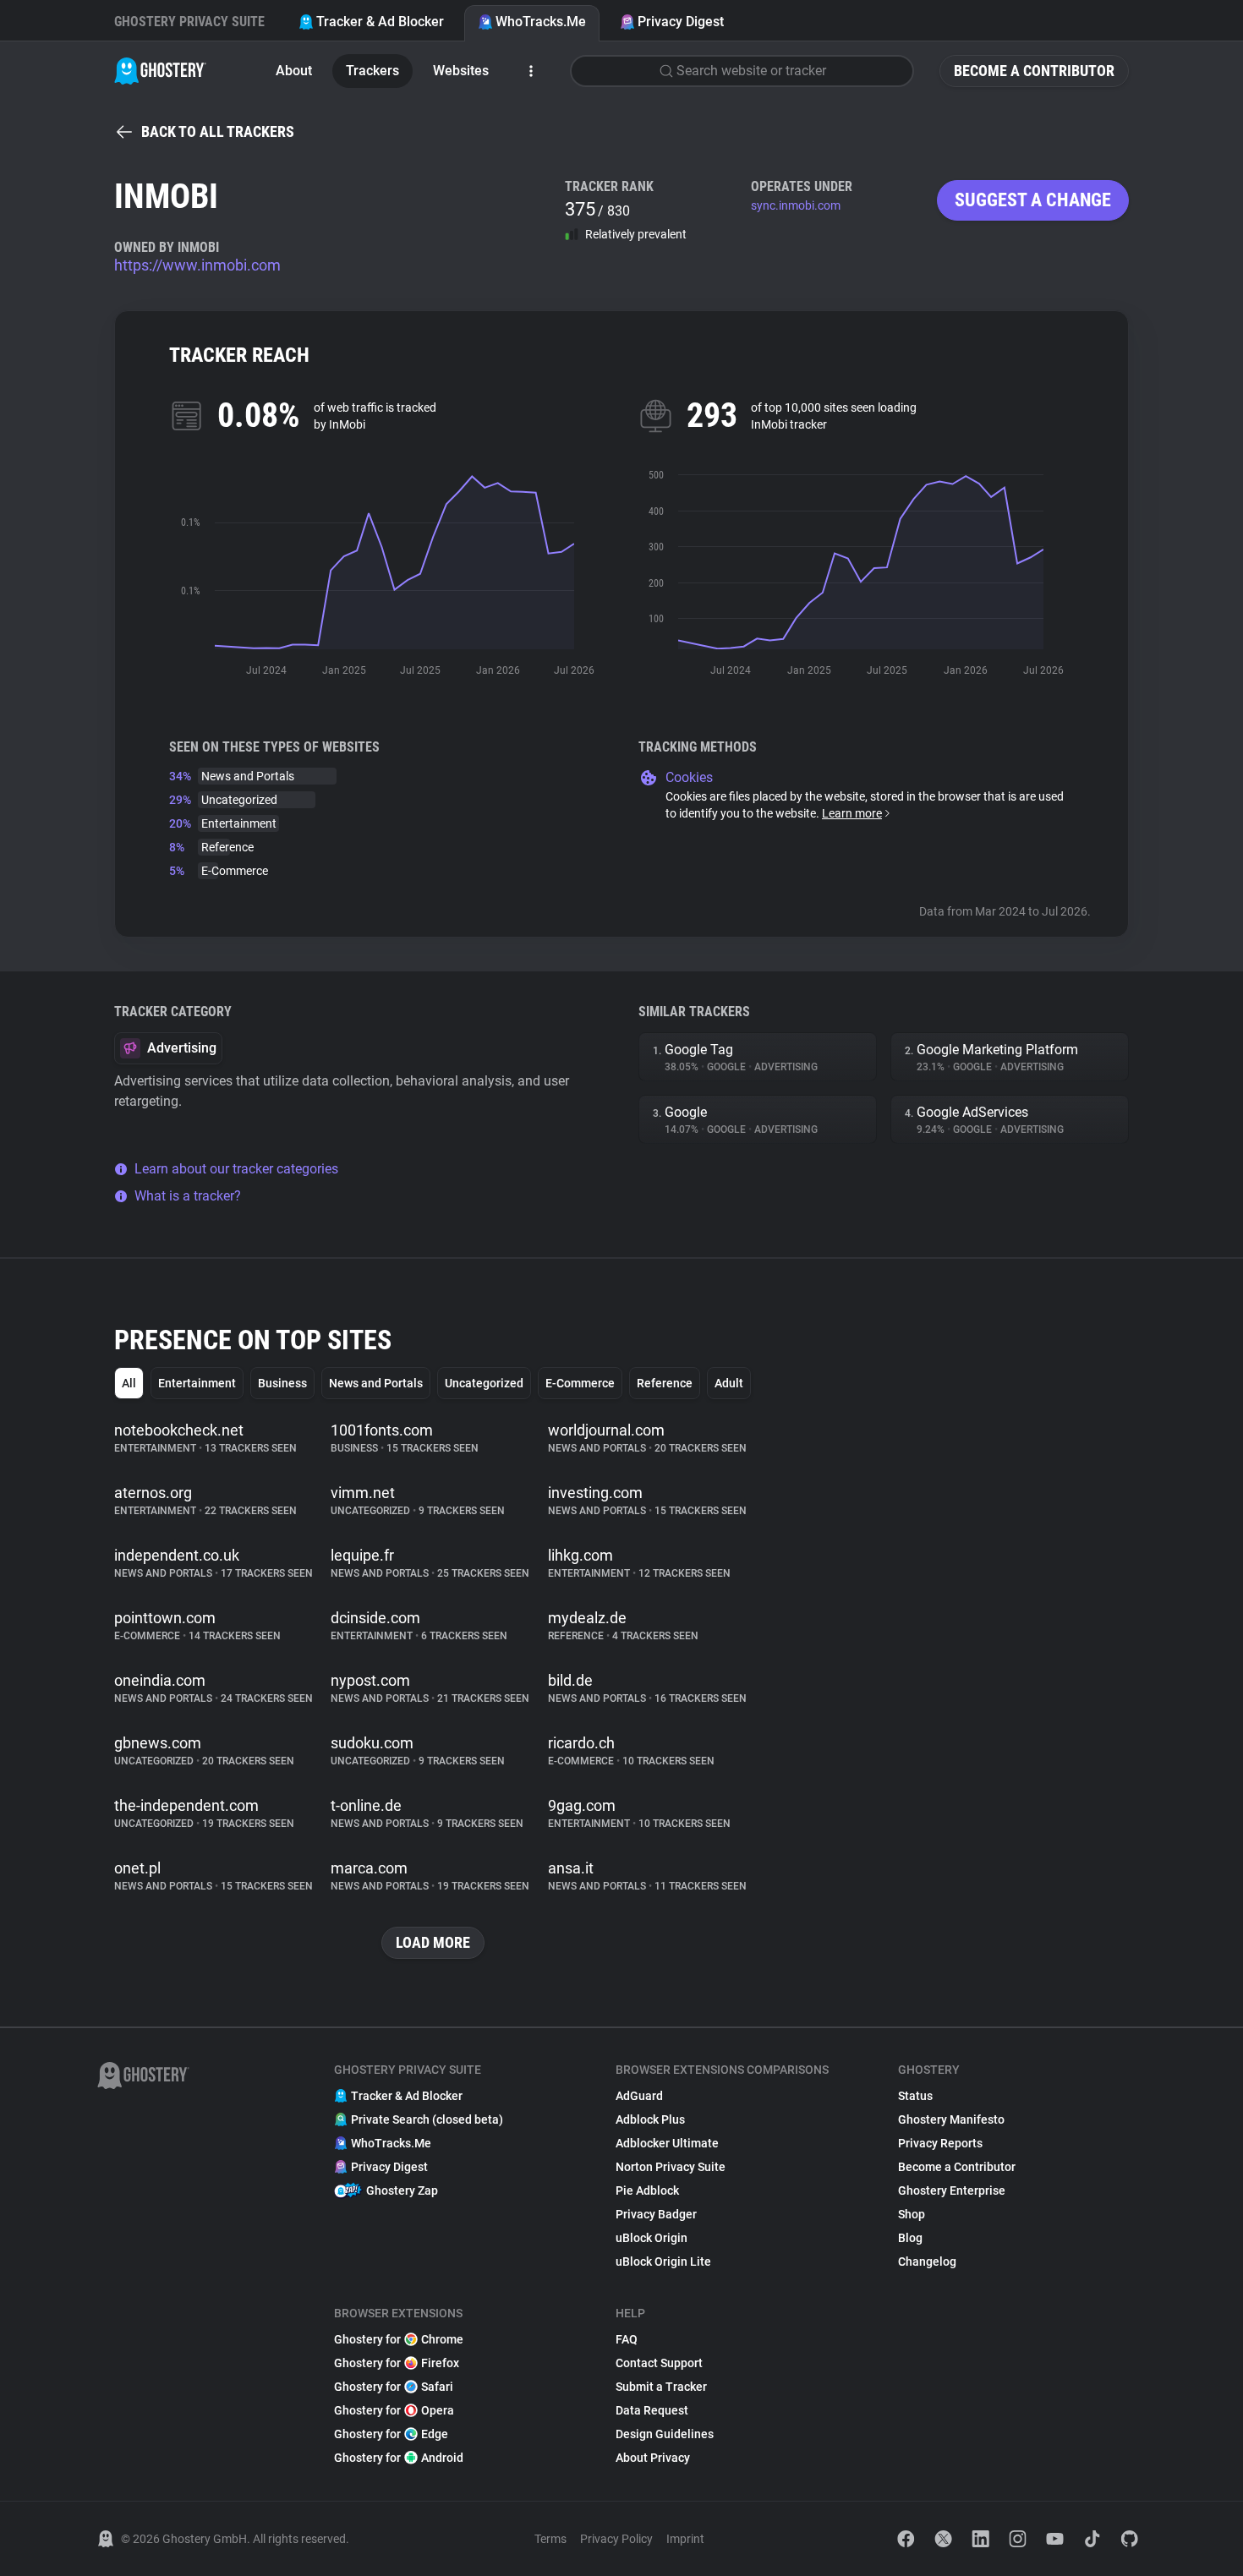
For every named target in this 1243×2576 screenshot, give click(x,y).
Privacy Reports (940, 2143)
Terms (550, 2539)
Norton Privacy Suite (671, 2167)
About (294, 71)
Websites (461, 71)
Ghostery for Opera (394, 2410)
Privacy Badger (656, 2214)
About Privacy (653, 2458)
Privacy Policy (616, 2539)
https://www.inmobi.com (197, 265)
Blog (910, 2238)
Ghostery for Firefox (397, 2363)
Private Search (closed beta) (427, 2119)
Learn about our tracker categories (236, 1169)
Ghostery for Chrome (399, 2339)
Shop (912, 2214)
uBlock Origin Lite (663, 2262)
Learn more (852, 813)
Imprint (685, 2539)
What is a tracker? (188, 1196)
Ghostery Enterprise (952, 2190)
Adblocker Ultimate (667, 2143)
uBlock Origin (652, 2238)
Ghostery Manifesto (951, 2119)
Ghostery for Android (399, 2458)
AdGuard (639, 2096)
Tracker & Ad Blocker (380, 22)
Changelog (927, 2262)
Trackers (372, 71)
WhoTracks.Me (541, 22)
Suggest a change (1033, 200)
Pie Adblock (647, 2190)
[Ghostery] (160, 71)
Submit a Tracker (661, 2387)
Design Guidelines (665, 2434)
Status (915, 2096)
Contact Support (659, 2363)
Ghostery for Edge (391, 2434)
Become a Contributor (1034, 71)
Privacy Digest (681, 22)
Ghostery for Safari (394, 2387)
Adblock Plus (650, 2119)
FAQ (627, 2339)
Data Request (652, 2410)
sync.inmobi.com (796, 205)
